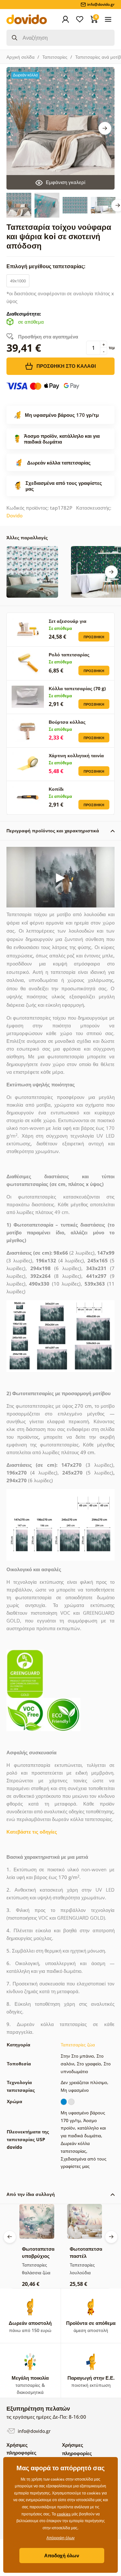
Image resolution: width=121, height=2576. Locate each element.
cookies (64, 2514)
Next (105, 128)
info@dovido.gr (34, 2431)
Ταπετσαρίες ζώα (78, 2045)
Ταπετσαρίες (55, 57)
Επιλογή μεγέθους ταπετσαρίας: (47, 266)
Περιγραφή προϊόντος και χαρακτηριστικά (53, 831)
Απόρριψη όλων (60, 2538)
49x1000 (18, 281)
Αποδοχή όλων (62, 2555)
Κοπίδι (56, 789)
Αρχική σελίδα (20, 57)
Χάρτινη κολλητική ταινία (76, 755)
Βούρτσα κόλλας (67, 722)
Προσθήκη (94, 637)
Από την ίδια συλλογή (31, 2194)
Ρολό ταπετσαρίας (69, 655)
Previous (10, 2237)
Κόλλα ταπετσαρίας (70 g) (77, 688)
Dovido (15, 515)
